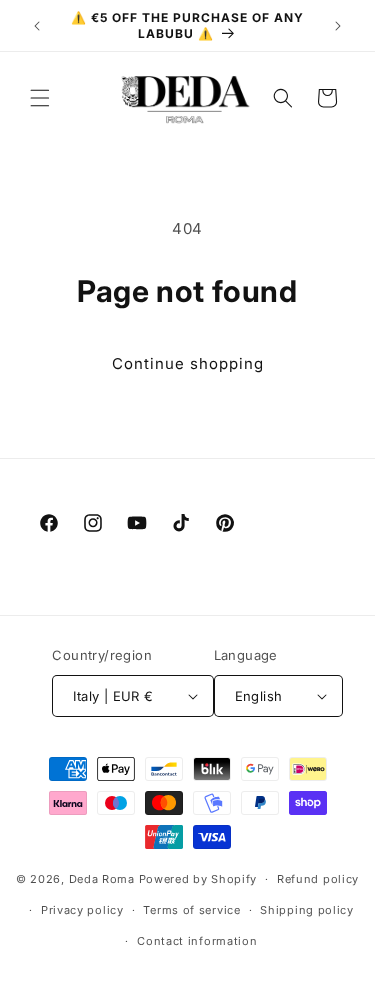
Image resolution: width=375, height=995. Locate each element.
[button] (40, 98)
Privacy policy (82, 910)
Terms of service (191, 910)
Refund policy (318, 879)
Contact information (197, 941)
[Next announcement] (338, 26)
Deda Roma (102, 879)
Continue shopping (188, 363)
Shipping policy (307, 910)
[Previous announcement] (37, 26)
